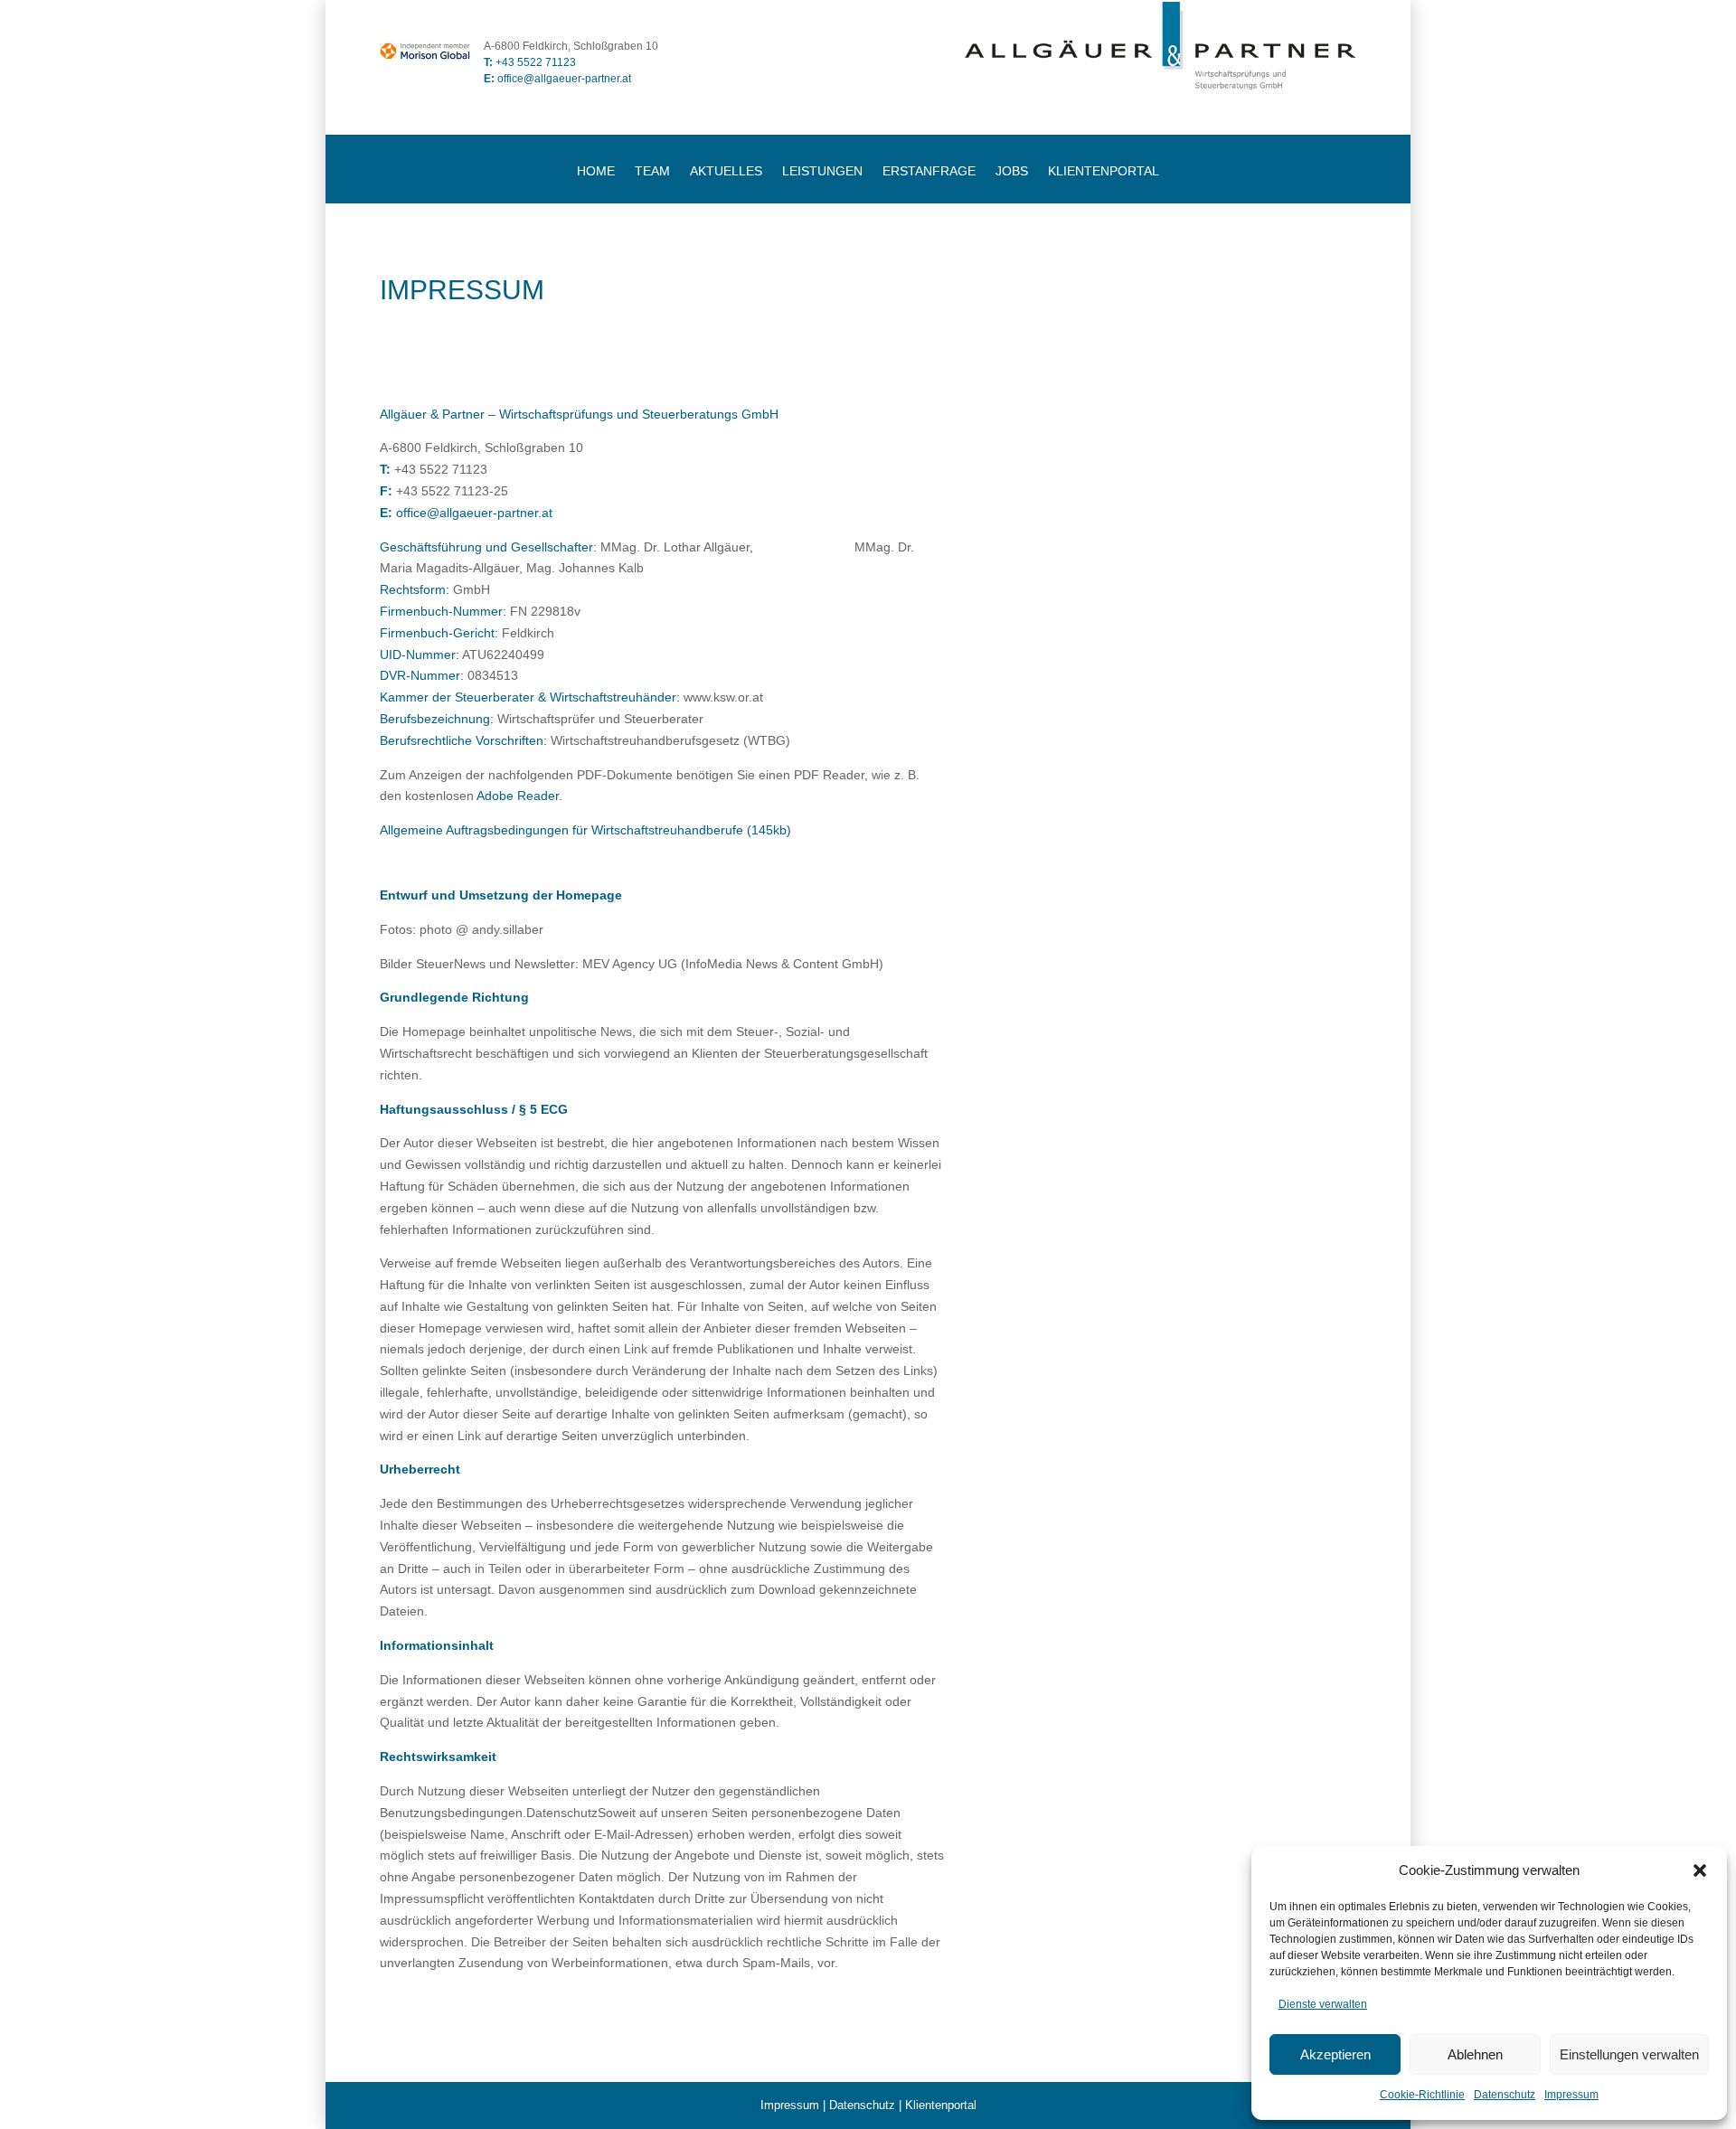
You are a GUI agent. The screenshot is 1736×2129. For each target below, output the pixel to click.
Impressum (1571, 2095)
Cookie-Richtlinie (1422, 2095)
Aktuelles (726, 171)
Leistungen (822, 171)
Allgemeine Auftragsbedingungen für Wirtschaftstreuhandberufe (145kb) (585, 830)
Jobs (1012, 171)
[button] (1700, 1870)
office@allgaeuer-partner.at (557, 79)
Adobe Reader (518, 796)
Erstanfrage (929, 171)
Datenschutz (1505, 2095)
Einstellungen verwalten (1629, 2054)
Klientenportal (1104, 171)
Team (652, 171)
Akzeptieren (1335, 2054)
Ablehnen (1475, 2054)
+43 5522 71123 (536, 62)
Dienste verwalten (1323, 2004)
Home (596, 171)
